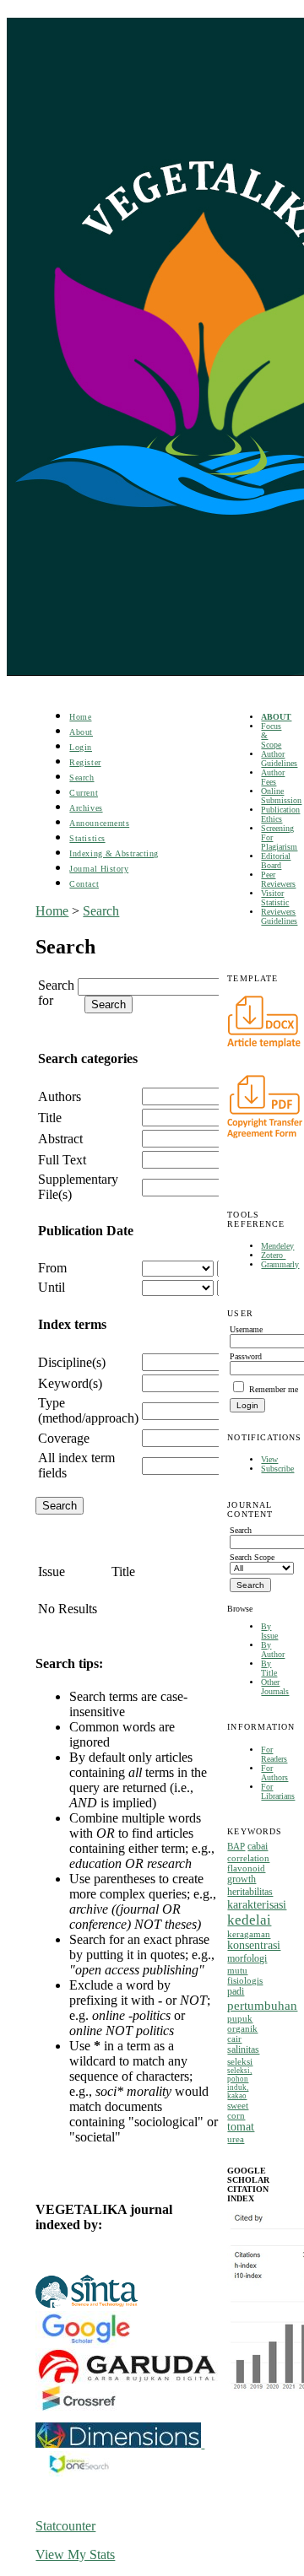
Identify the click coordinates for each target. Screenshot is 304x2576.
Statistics (87, 838)
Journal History (99, 869)
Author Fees (273, 777)
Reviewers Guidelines (279, 916)
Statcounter (65, 2526)
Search (81, 778)
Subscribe (277, 1469)
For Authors (274, 1773)
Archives (86, 808)
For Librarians (278, 1791)
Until (52, 1287)
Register (85, 762)
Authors (60, 1096)
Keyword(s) (70, 1383)
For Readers (274, 1754)
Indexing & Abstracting (114, 853)
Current (84, 793)
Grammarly (280, 1264)
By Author (273, 1650)
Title (50, 1118)
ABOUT (276, 717)
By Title (269, 1668)
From (52, 1268)
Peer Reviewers (278, 879)
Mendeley (277, 1246)
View (269, 1459)
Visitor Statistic (275, 898)
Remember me (274, 1389)
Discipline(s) (72, 1362)
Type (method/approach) (88, 1410)
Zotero (273, 1255)
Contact (84, 884)
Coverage (64, 1438)
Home (80, 717)
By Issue (269, 1631)
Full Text (62, 1160)
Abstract (60, 1139)
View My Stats (75, 2554)
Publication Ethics (280, 814)
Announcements (99, 823)
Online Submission (281, 796)
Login (81, 747)
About (81, 732)
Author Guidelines (279, 759)
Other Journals (275, 1687)
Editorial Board (276, 861)
